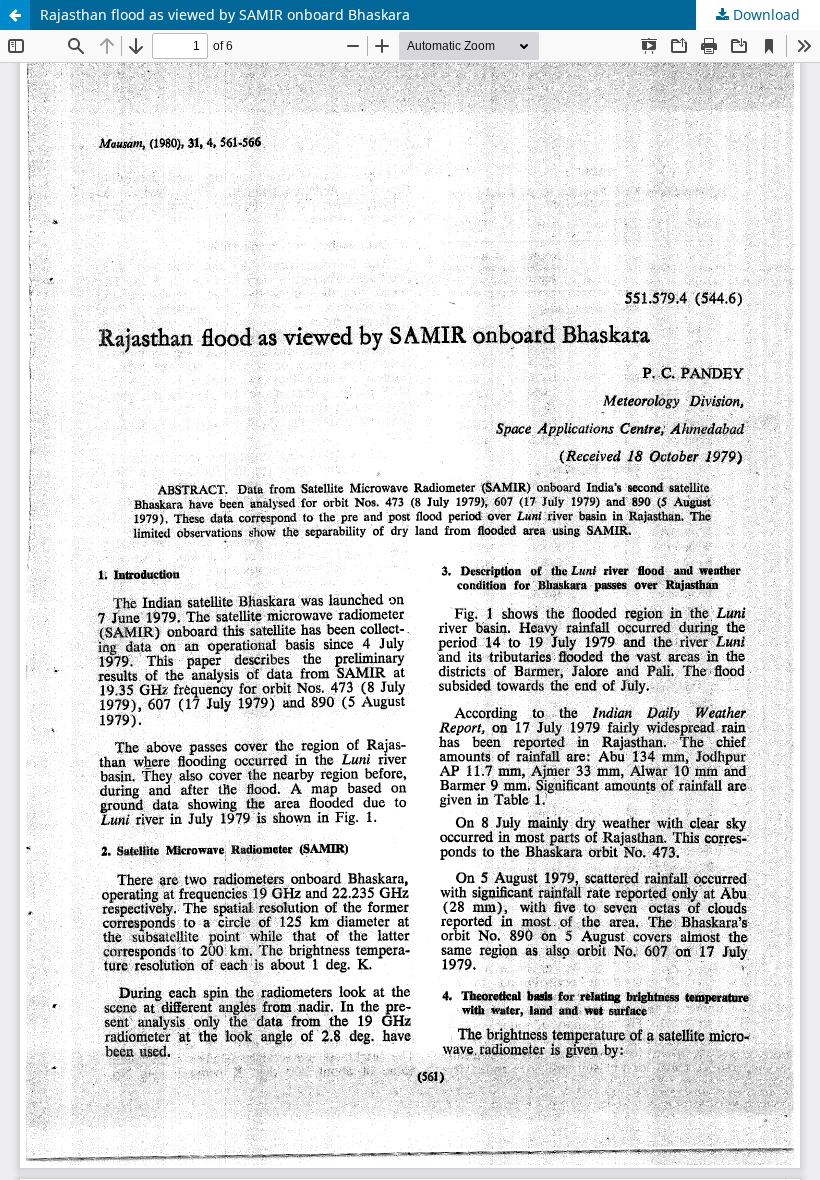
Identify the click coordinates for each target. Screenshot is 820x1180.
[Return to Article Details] (15, 15)
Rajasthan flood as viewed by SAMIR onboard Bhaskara (225, 14)
